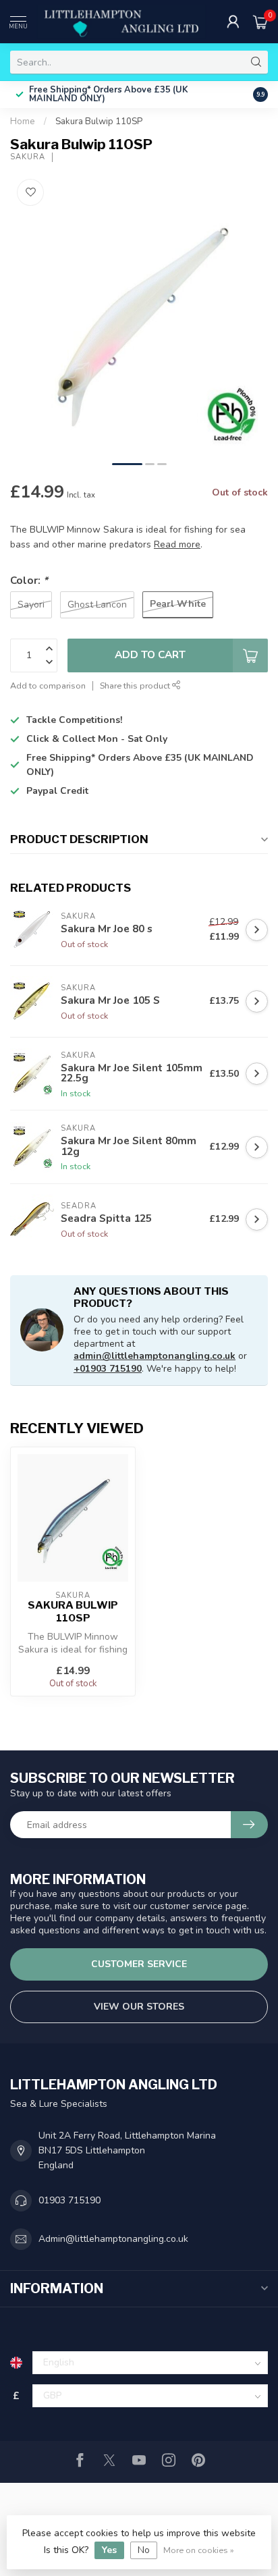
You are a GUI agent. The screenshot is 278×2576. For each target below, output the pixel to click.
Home (23, 122)
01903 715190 (69, 2200)
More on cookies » (199, 2550)
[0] (260, 22)
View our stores (139, 2007)
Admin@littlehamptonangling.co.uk (113, 2239)
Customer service (139, 1964)
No (144, 2550)
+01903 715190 (108, 1369)
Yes (109, 2550)
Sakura (28, 157)
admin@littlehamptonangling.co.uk (155, 1356)
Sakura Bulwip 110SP (99, 122)
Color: (29, 580)
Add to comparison (48, 686)
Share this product (136, 686)
